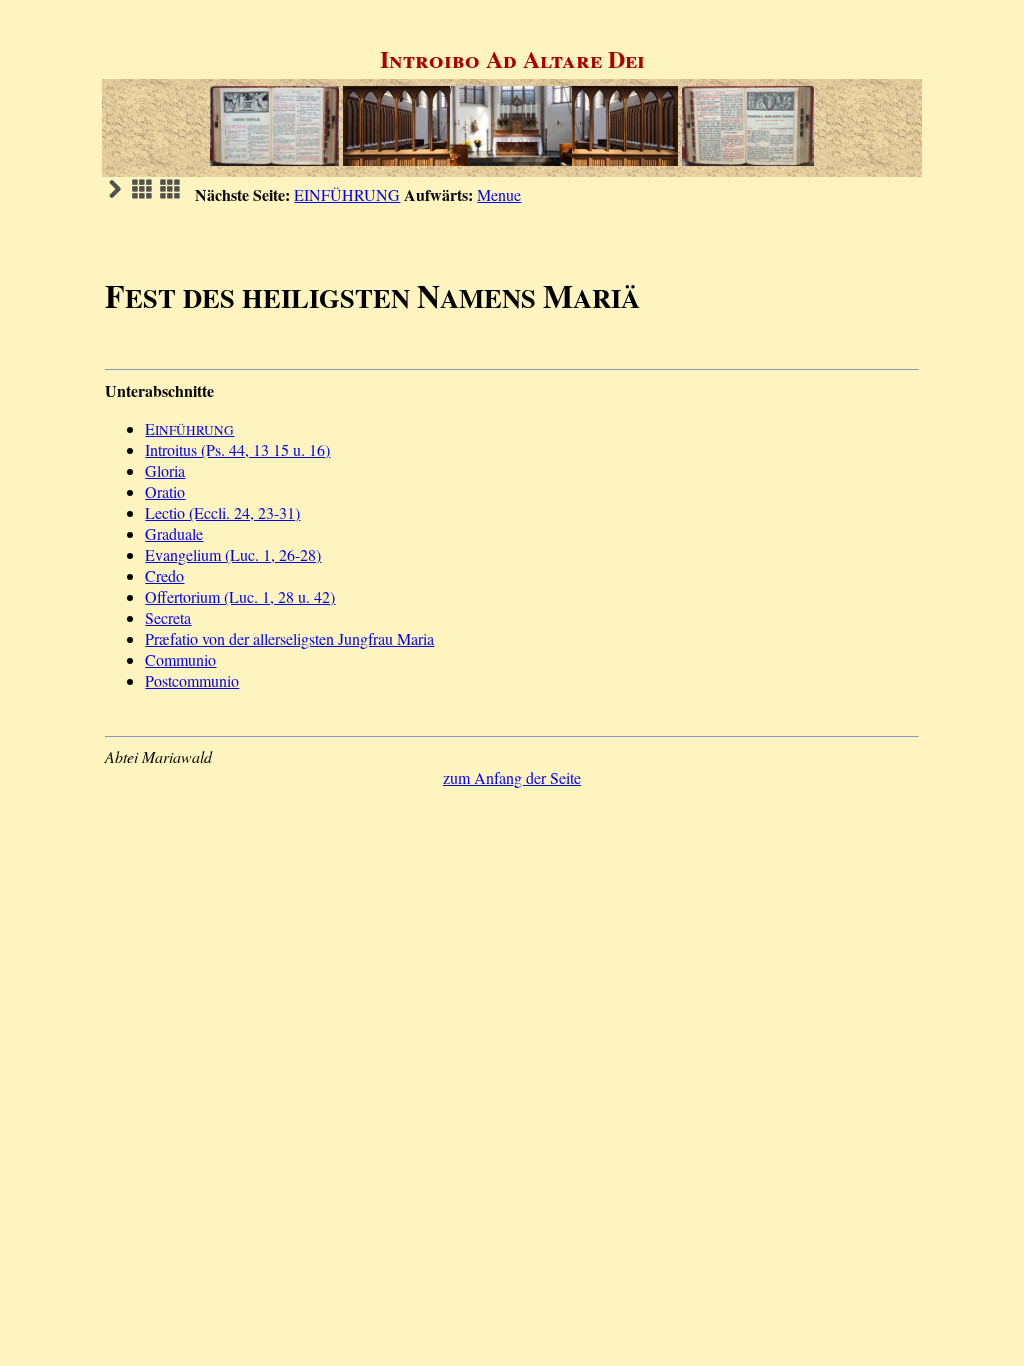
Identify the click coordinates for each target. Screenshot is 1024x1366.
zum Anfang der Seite (512, 777)
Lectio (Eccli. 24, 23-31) (222, 512)
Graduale (174, 533)
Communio (180, 659)
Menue (499, 194)
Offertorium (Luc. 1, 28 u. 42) (240, 596)
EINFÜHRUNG (347, 194)
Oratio (165, 491)
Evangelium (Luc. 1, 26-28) (233, 554)
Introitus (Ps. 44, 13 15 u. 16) (237, 449)
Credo (164, 575)
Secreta (168, 617)
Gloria (165, 470)
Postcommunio (192, 680)
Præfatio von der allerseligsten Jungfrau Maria (289, 638)
